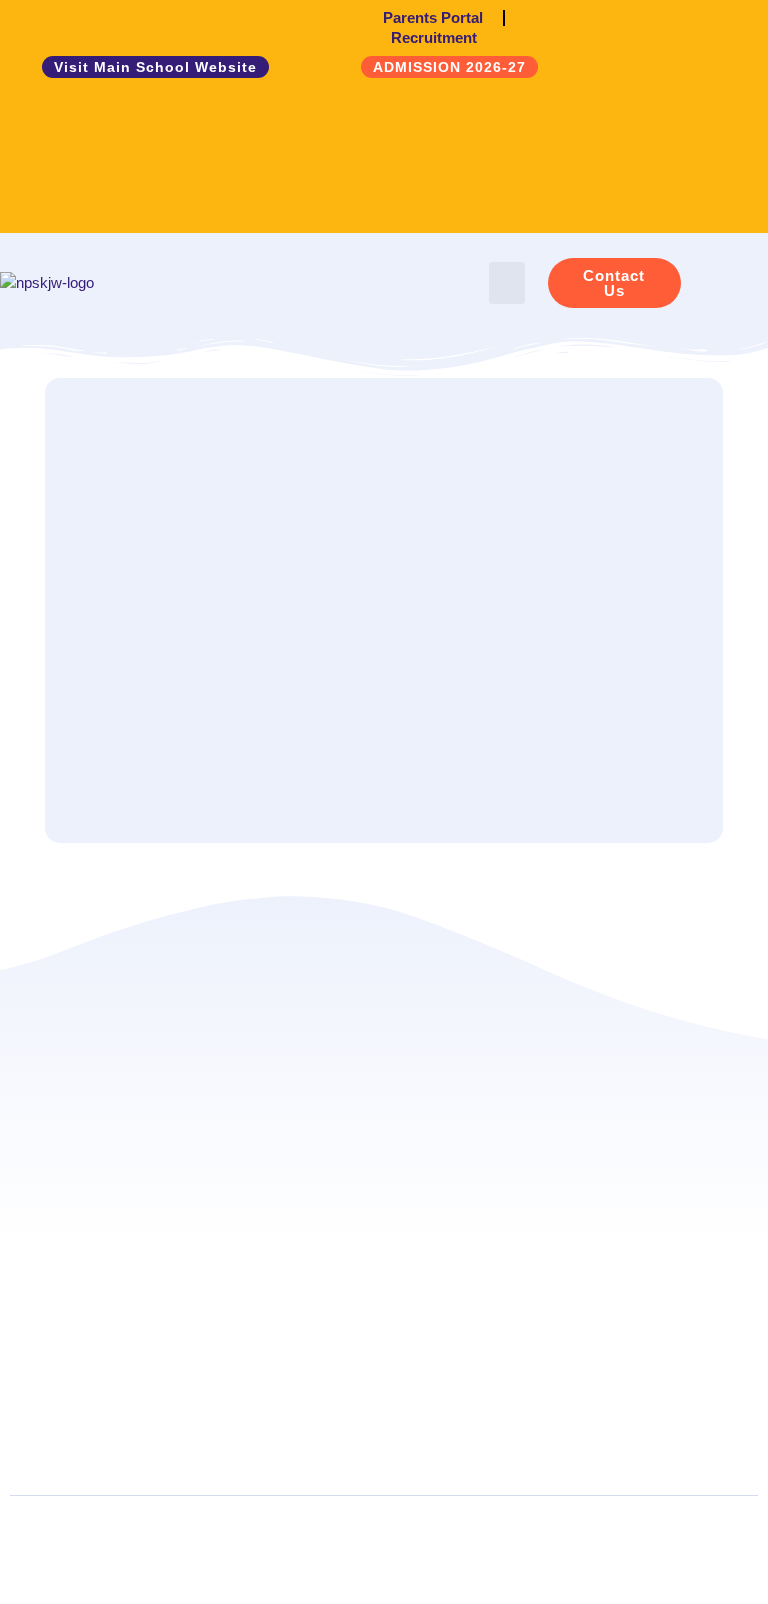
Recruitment (434, 37)
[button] (507, 283)
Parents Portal (433, 17)
